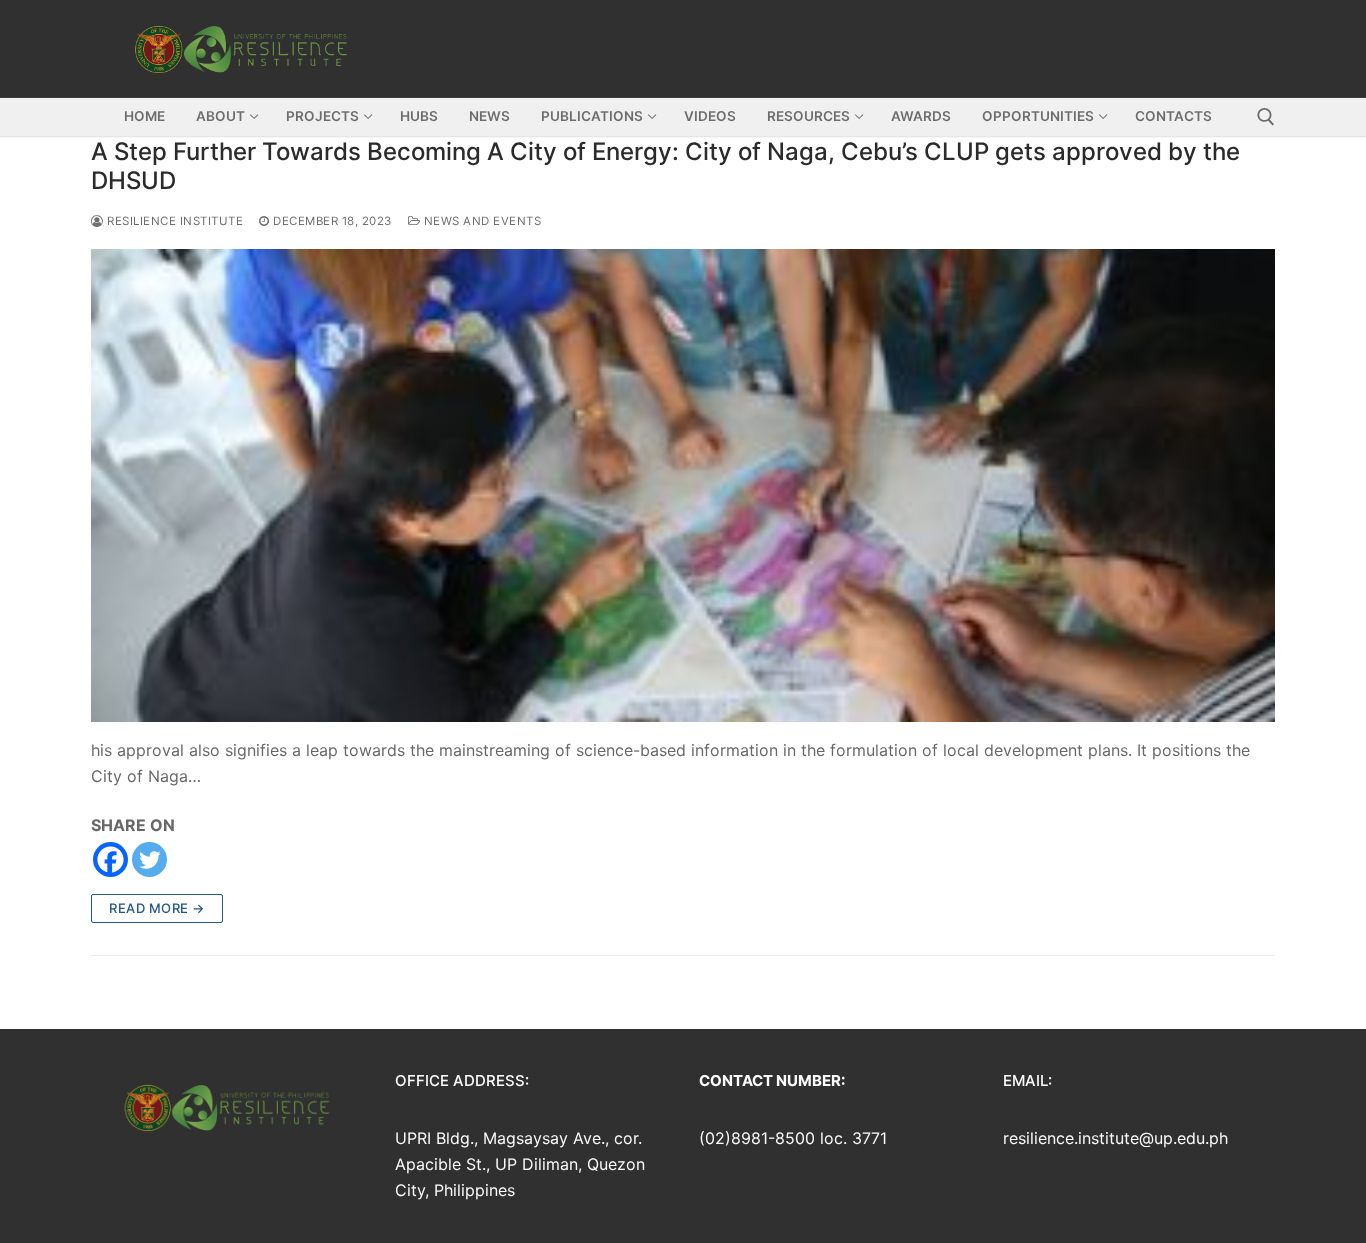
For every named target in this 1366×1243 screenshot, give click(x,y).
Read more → (157, 908)
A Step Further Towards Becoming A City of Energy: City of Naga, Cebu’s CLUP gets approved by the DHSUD (665, 166)
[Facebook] (110, 859)
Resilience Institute (173, 221)
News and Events (480, 221)
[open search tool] (1266, 117)
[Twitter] (149, 859)
